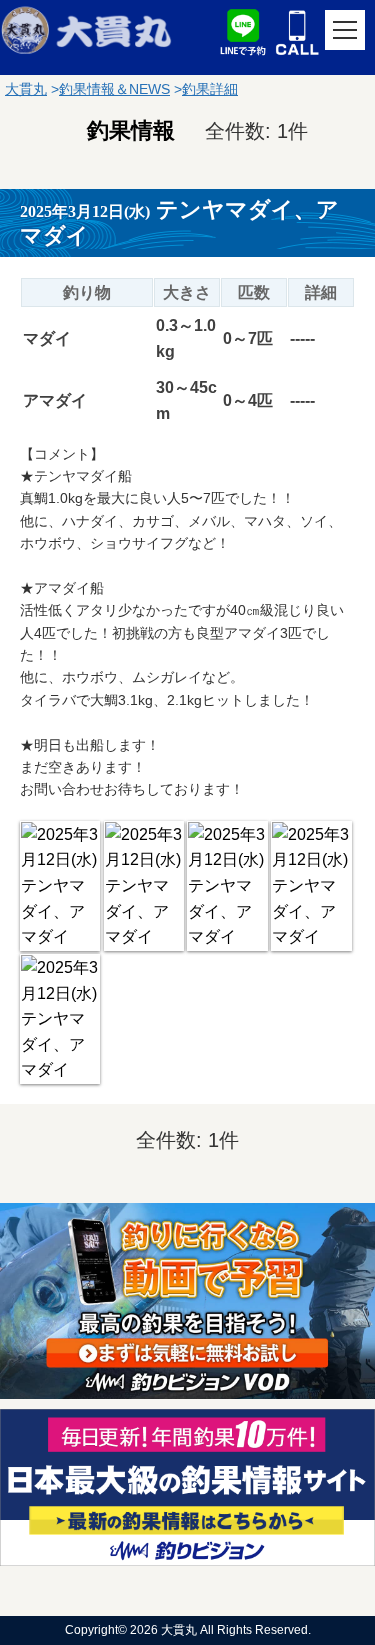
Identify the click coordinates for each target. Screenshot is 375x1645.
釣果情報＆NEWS (114, 89)
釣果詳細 (210, 89)
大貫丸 (26, 89)
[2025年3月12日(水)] (60, 886)
